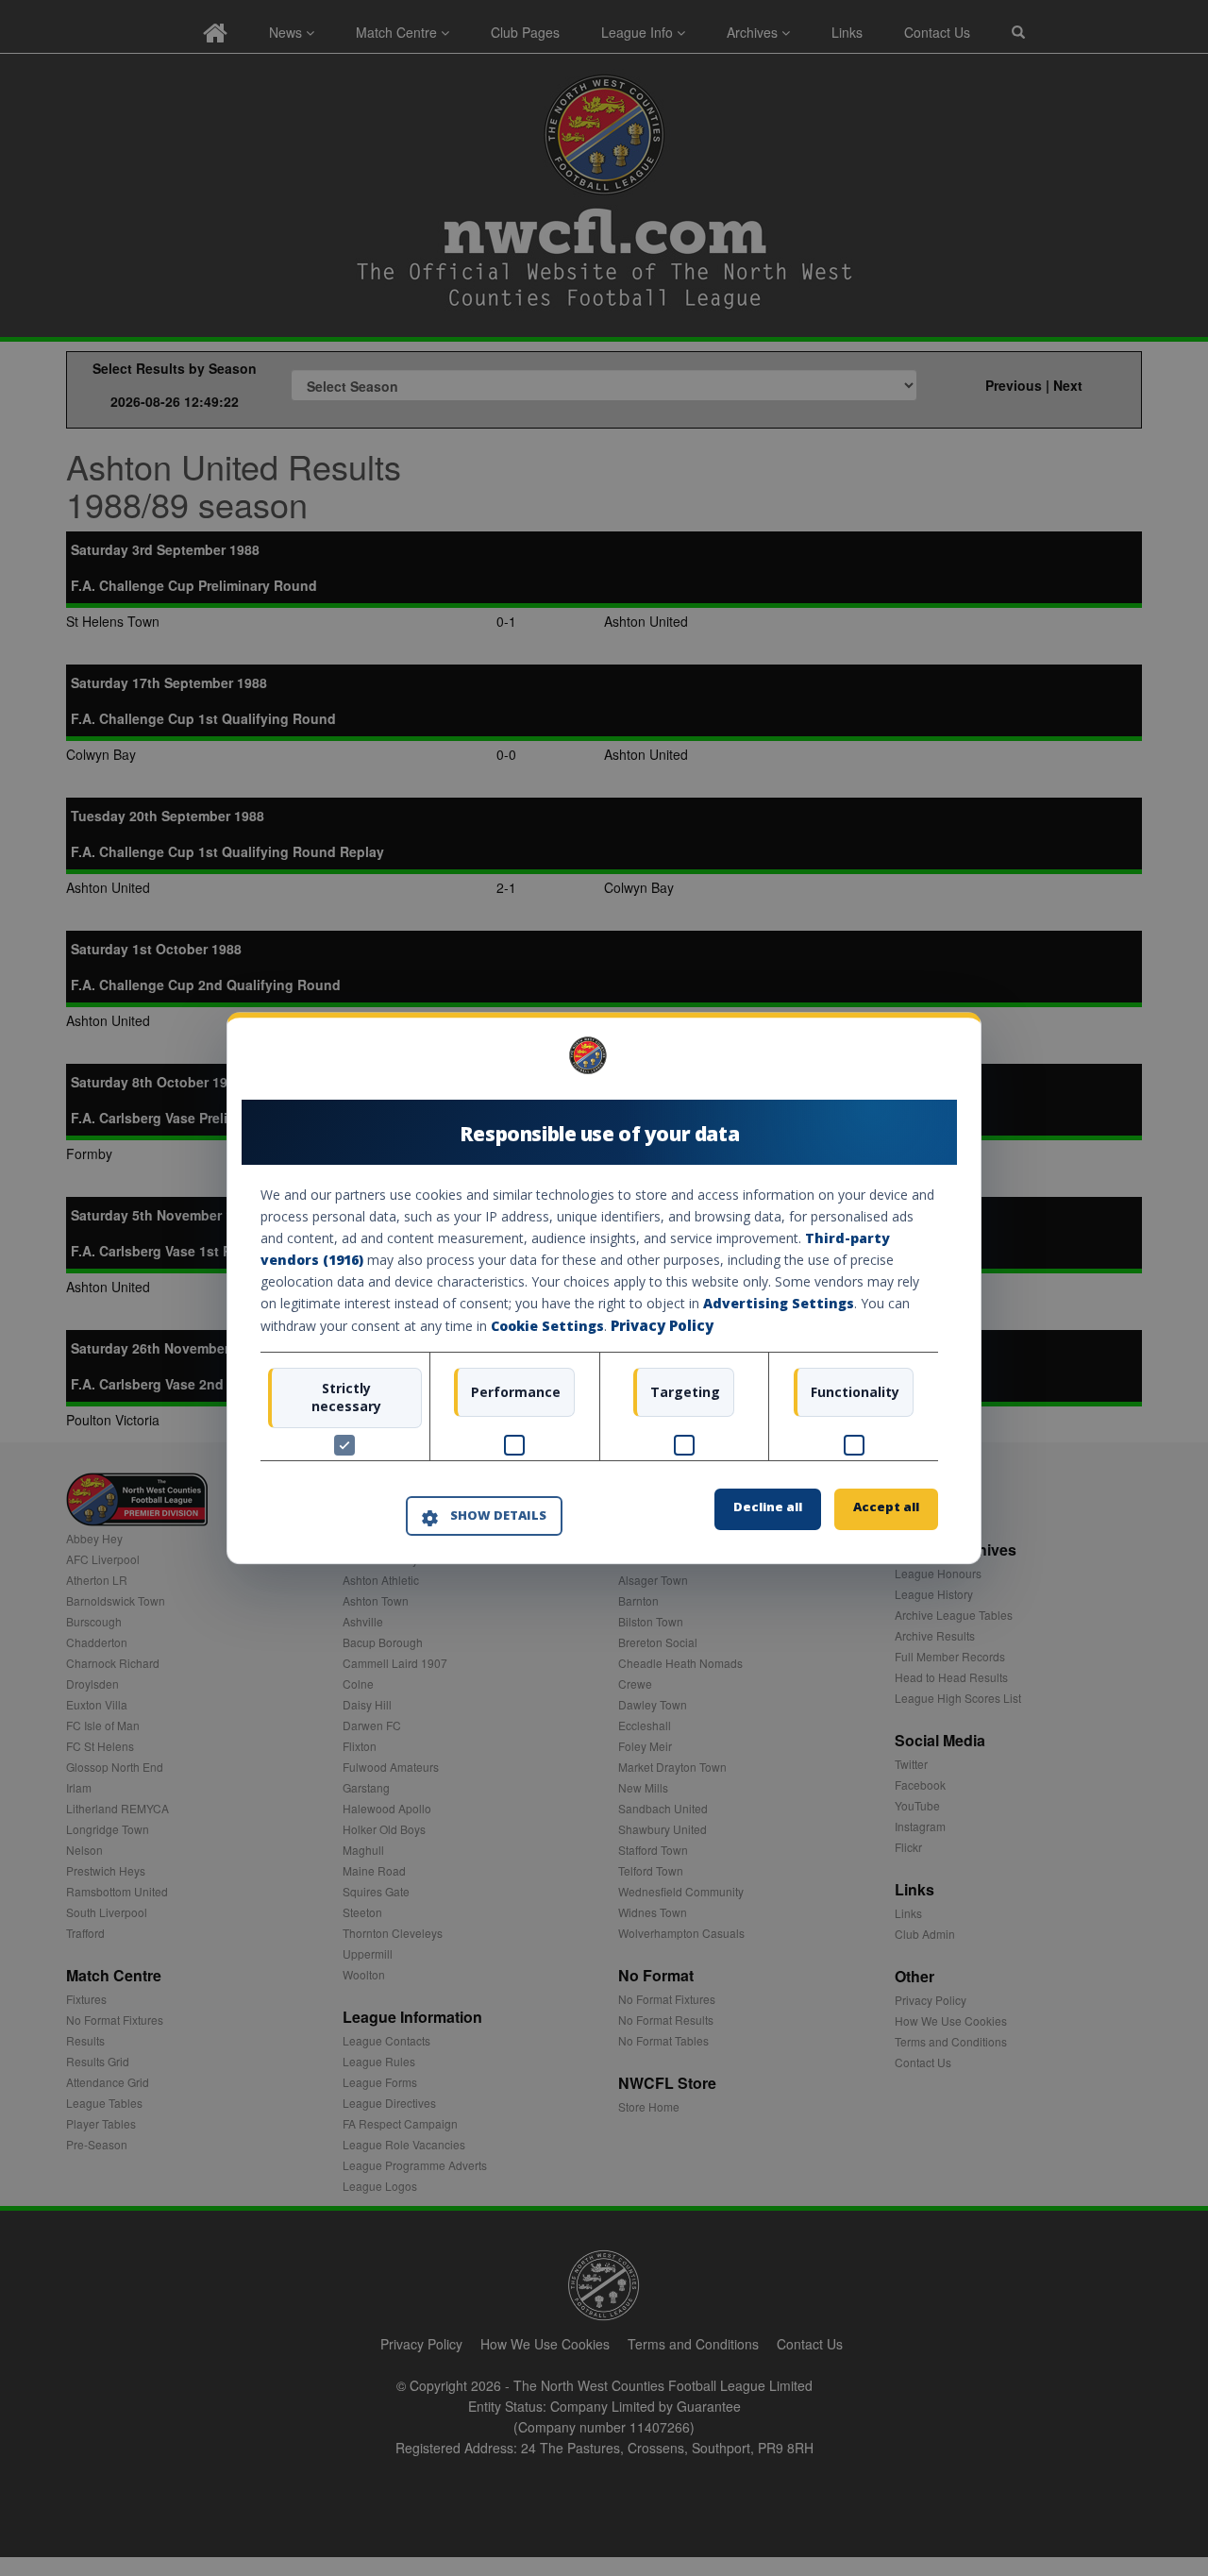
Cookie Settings (547, 1327)
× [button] (931, 1061)
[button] (484, 1517)
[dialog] (604, 1288)
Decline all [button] (768, 1507)
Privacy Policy (662, 1326)
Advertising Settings (779, 1304)
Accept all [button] (886, 1507)
